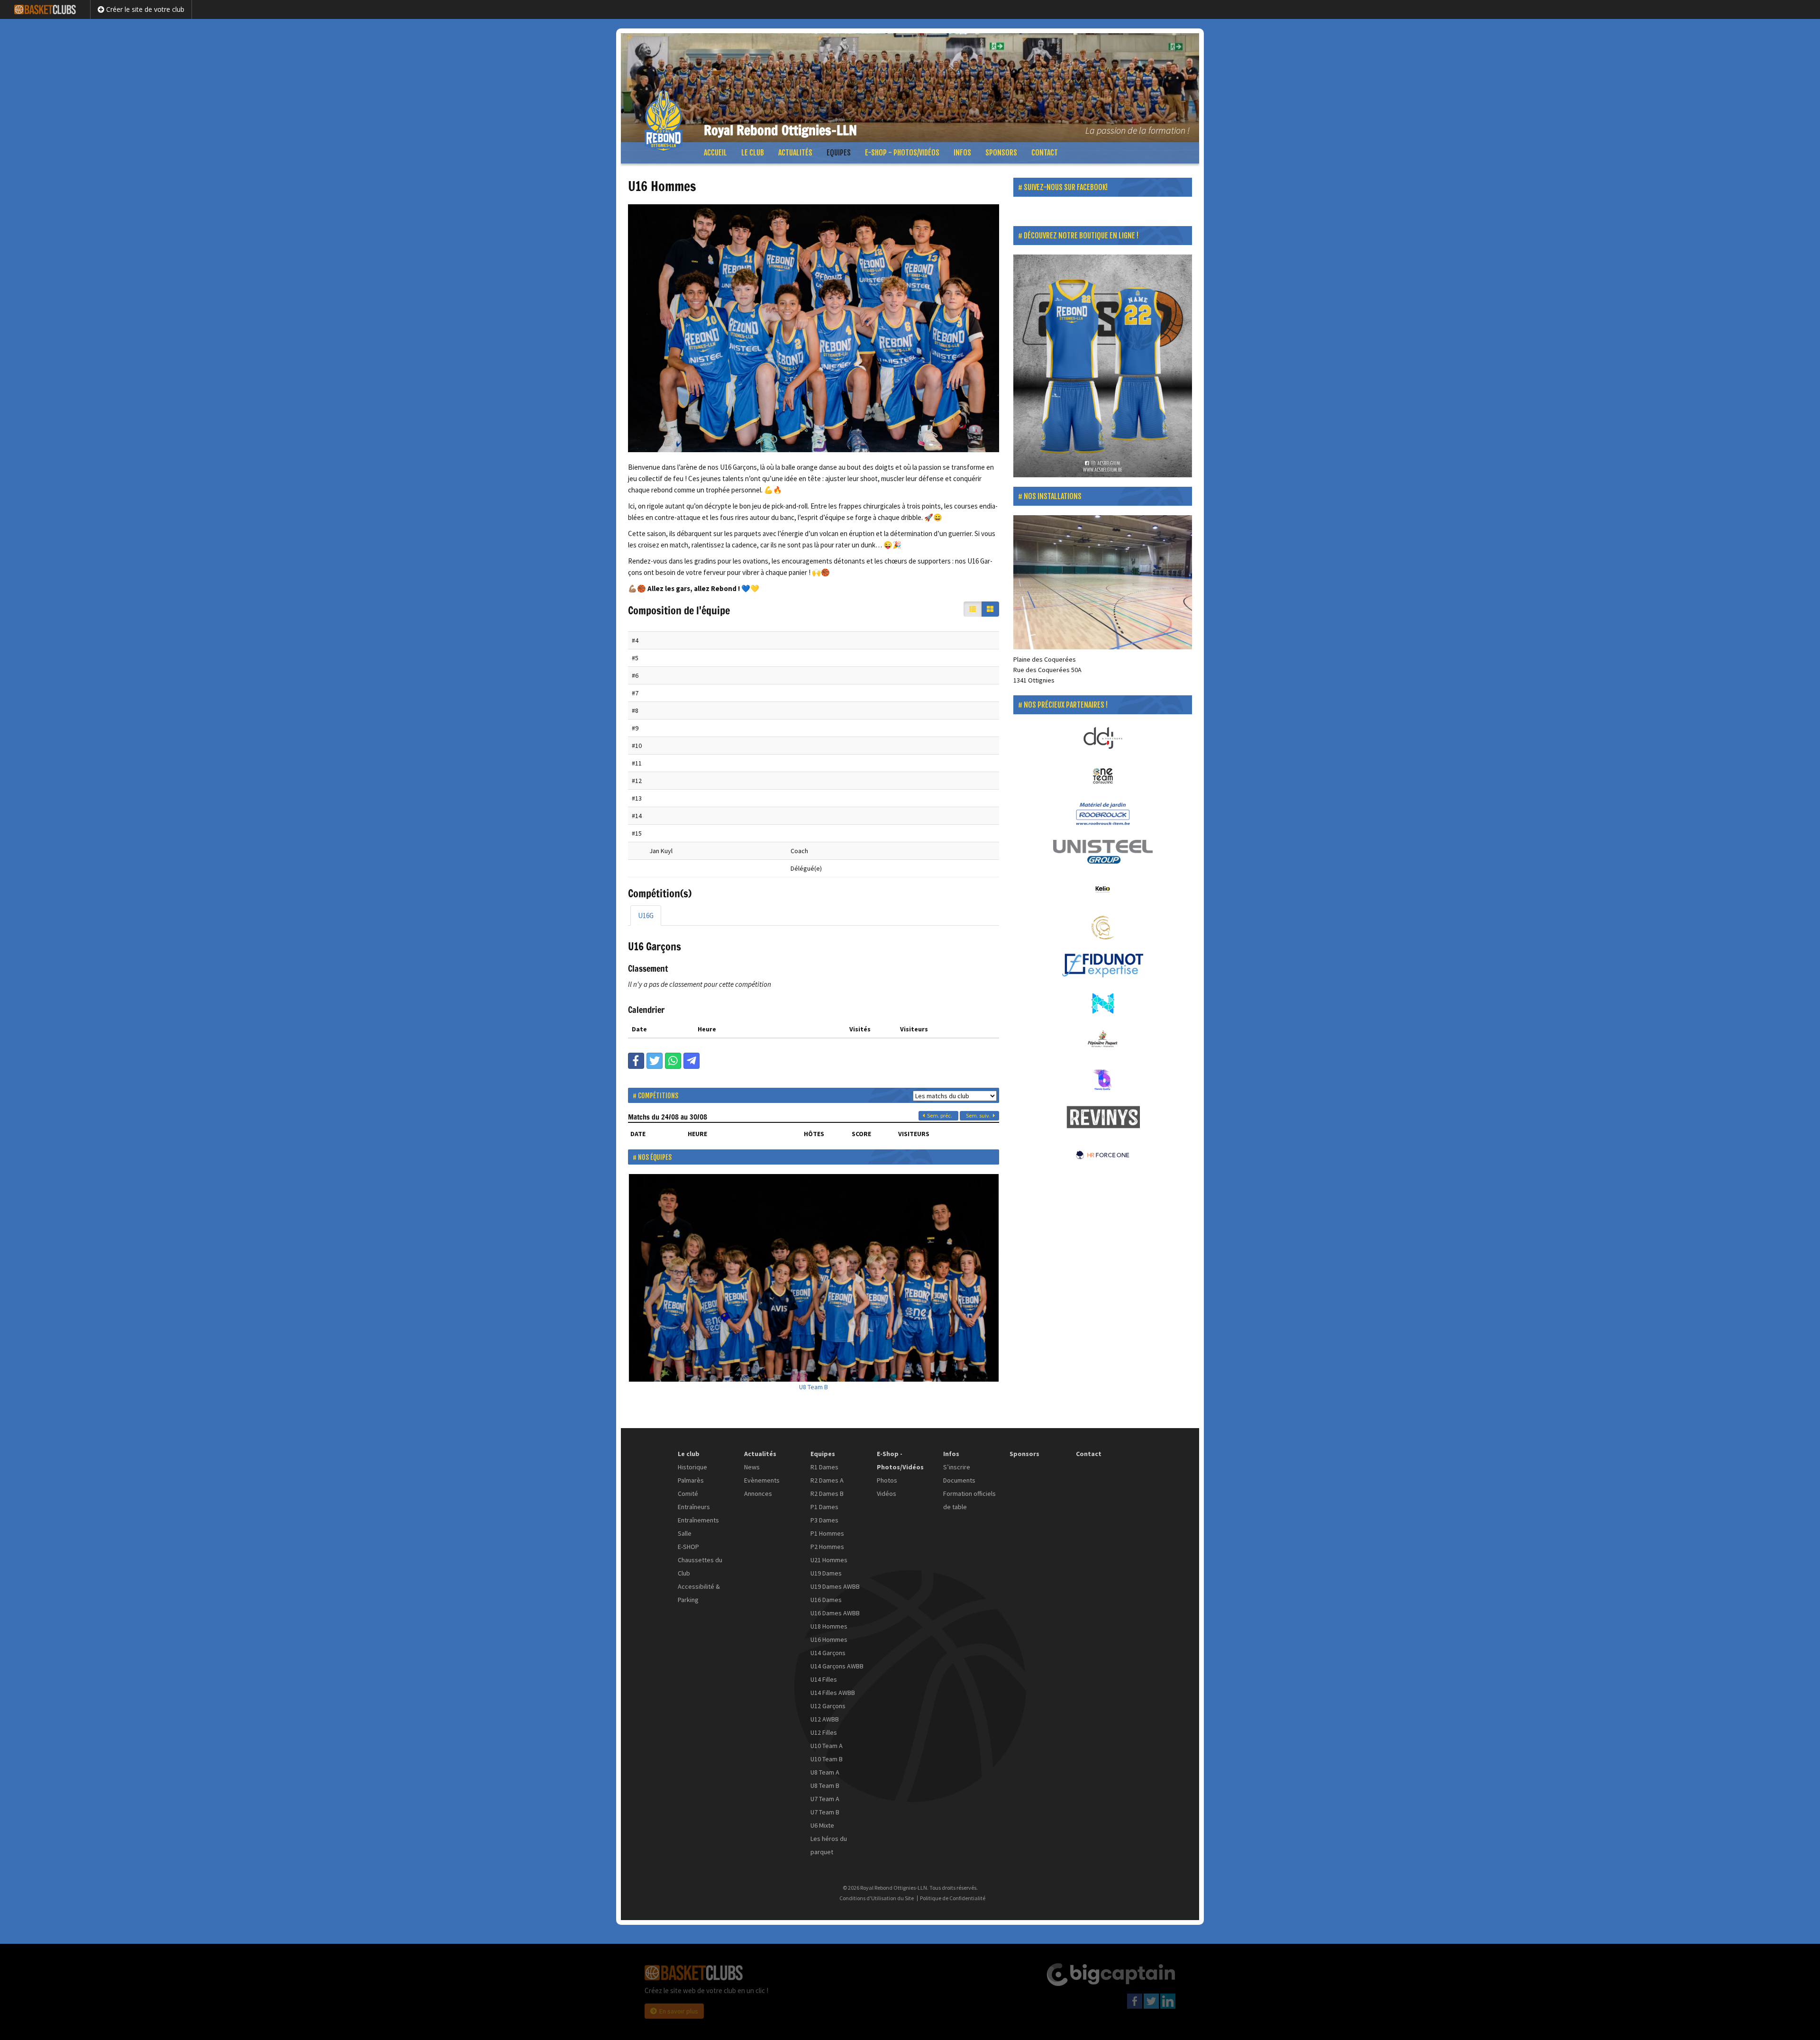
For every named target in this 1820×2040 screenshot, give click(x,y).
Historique (692, 1467)
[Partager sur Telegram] (692, 1061)
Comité (688, 1494)
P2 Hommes (827, 1547)
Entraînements (698, 1520)
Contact (1045, 153)
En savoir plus (679, 2011)
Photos (887, 1480)
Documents (959, 1480)
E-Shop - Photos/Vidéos (902, 153)
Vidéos (887, 1494)
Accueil (715, 153)
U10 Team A (827, 1746)
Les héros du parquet (829, 1845)
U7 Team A (825, 1799)
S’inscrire (957, 1467)
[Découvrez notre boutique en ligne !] (1103, 366)
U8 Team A (825, 1772)
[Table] (973, 609)
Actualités (795, 153)
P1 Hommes (827, 1533)
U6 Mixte (822, 1825)
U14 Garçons (828, 1653)
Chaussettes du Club (700, 1566)
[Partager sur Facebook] (636, 1061)
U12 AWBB (825, 1719)
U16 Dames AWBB (835, 1613)
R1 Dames (824, 1467)
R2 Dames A (827, 1480)
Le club (753, 153)
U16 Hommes (829, 1639)
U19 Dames (826, 1573)
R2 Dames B (827, 1494)
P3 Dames (824, 1520)
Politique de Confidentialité (953, 1898)
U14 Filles (824, 1679)
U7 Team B (825, 1812)
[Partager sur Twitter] (655, 1061)
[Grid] (990, 609)
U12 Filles (824, 1732)
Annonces (758, 1494)
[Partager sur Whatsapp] (673, 1061)
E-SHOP (688, 1547)
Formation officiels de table (969, 1500)
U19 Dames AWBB (835, 1586)
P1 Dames (824, 1507)
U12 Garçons (828, 1706)
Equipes (839, 153)
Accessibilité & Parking (699, 1593)
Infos (962, 153)
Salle (685, 1533)
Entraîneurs (694, 1507)
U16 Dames (826, 1600)
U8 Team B (814, 1387)
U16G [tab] (646, 915)
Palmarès (691, 1480)
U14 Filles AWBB (833, 1693)
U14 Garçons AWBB (837, 1666)
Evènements (762, 1480)
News (752, 1467)
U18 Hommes (829, 1626)
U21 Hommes (829, 1560)
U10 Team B (827, 1759)
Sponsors (1001, 153)
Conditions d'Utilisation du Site (877, 1898)
